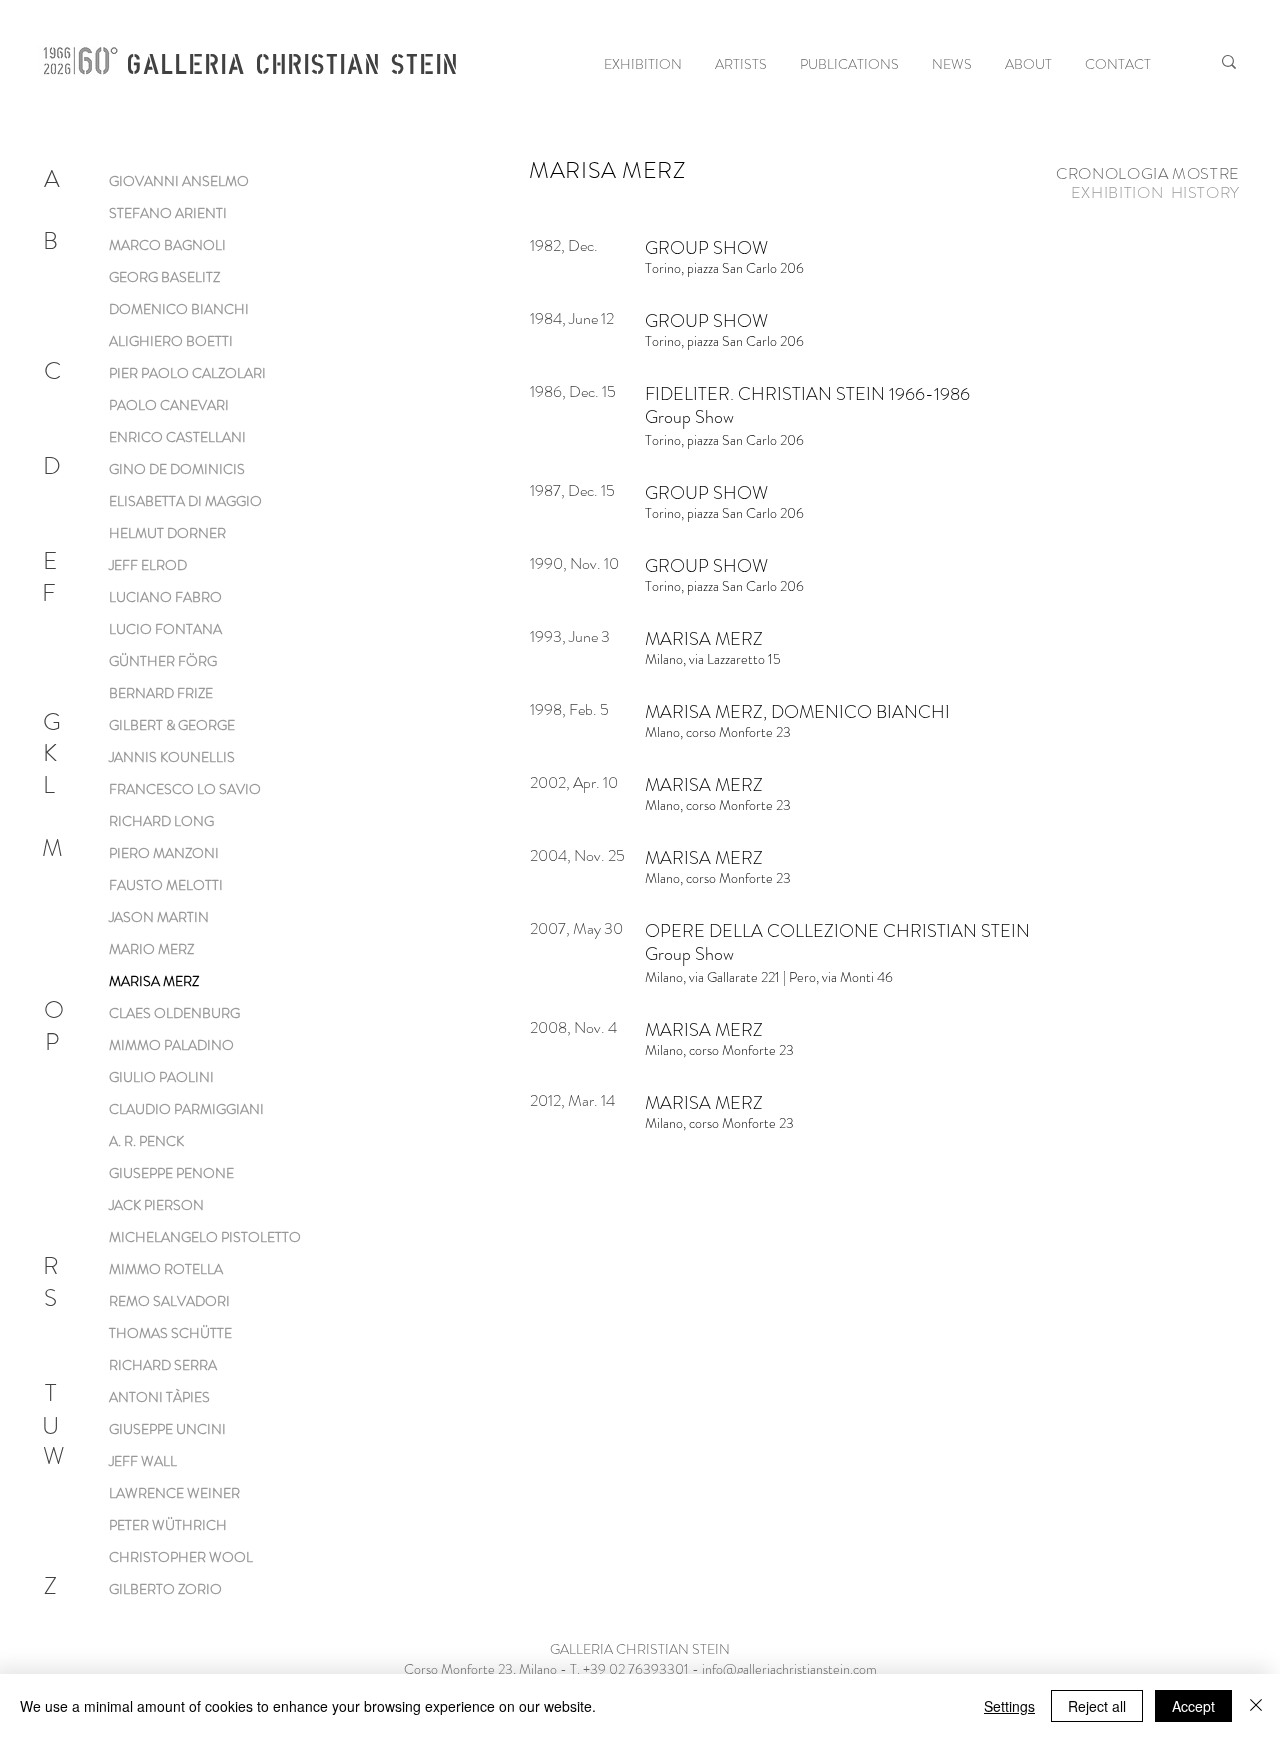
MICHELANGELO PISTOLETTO (205, 1237)
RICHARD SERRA (163, 1365)
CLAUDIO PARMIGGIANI (186, 1109)
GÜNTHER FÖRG (163, 661)
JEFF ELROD (148, 565)
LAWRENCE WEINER (174, 1493)
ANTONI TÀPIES (159, 1397)
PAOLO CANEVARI (169, 405)
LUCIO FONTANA (165, 629)
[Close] (1256, 1706)
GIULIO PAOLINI (161, 1077)
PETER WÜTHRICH (168, 1525)
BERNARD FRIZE (161, 693)
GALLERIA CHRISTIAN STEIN (292, 62)
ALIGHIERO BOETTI (171, 341)
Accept (1193, 1706)
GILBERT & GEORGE (172, 725)
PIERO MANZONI (164, 853)
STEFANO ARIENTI (168, 213)
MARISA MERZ (154, 981)
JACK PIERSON (156, 1205)
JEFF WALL (143, 1461)
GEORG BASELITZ (164, 277)
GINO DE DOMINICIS (177, 469)
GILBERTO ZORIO (165, 1589)
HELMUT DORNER (167, 533)
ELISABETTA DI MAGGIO (185, 501)
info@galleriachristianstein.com (789, 1669)
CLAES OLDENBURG (174, 1013)
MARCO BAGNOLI (167, 245)
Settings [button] (1009, 1706)
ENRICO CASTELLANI (177, 437)
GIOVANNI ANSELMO (179, 181)
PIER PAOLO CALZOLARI (187, 373)
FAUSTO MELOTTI (166, 885)
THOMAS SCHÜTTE (170, 1333)
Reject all (1097, 1706)
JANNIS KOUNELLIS (172, 757)
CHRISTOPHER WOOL (181, 1557)
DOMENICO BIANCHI (179, 309)
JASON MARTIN (159, 917)
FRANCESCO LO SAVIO (185, 789)
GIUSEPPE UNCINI (167, 1429)
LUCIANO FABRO (165, 597)
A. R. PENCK (146, 1141)
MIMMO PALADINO (171, 1045)
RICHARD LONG (161, 821)
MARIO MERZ (151, 949)
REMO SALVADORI (169, 1301)
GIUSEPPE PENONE (171, 1173)
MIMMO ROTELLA (166, 1269)
